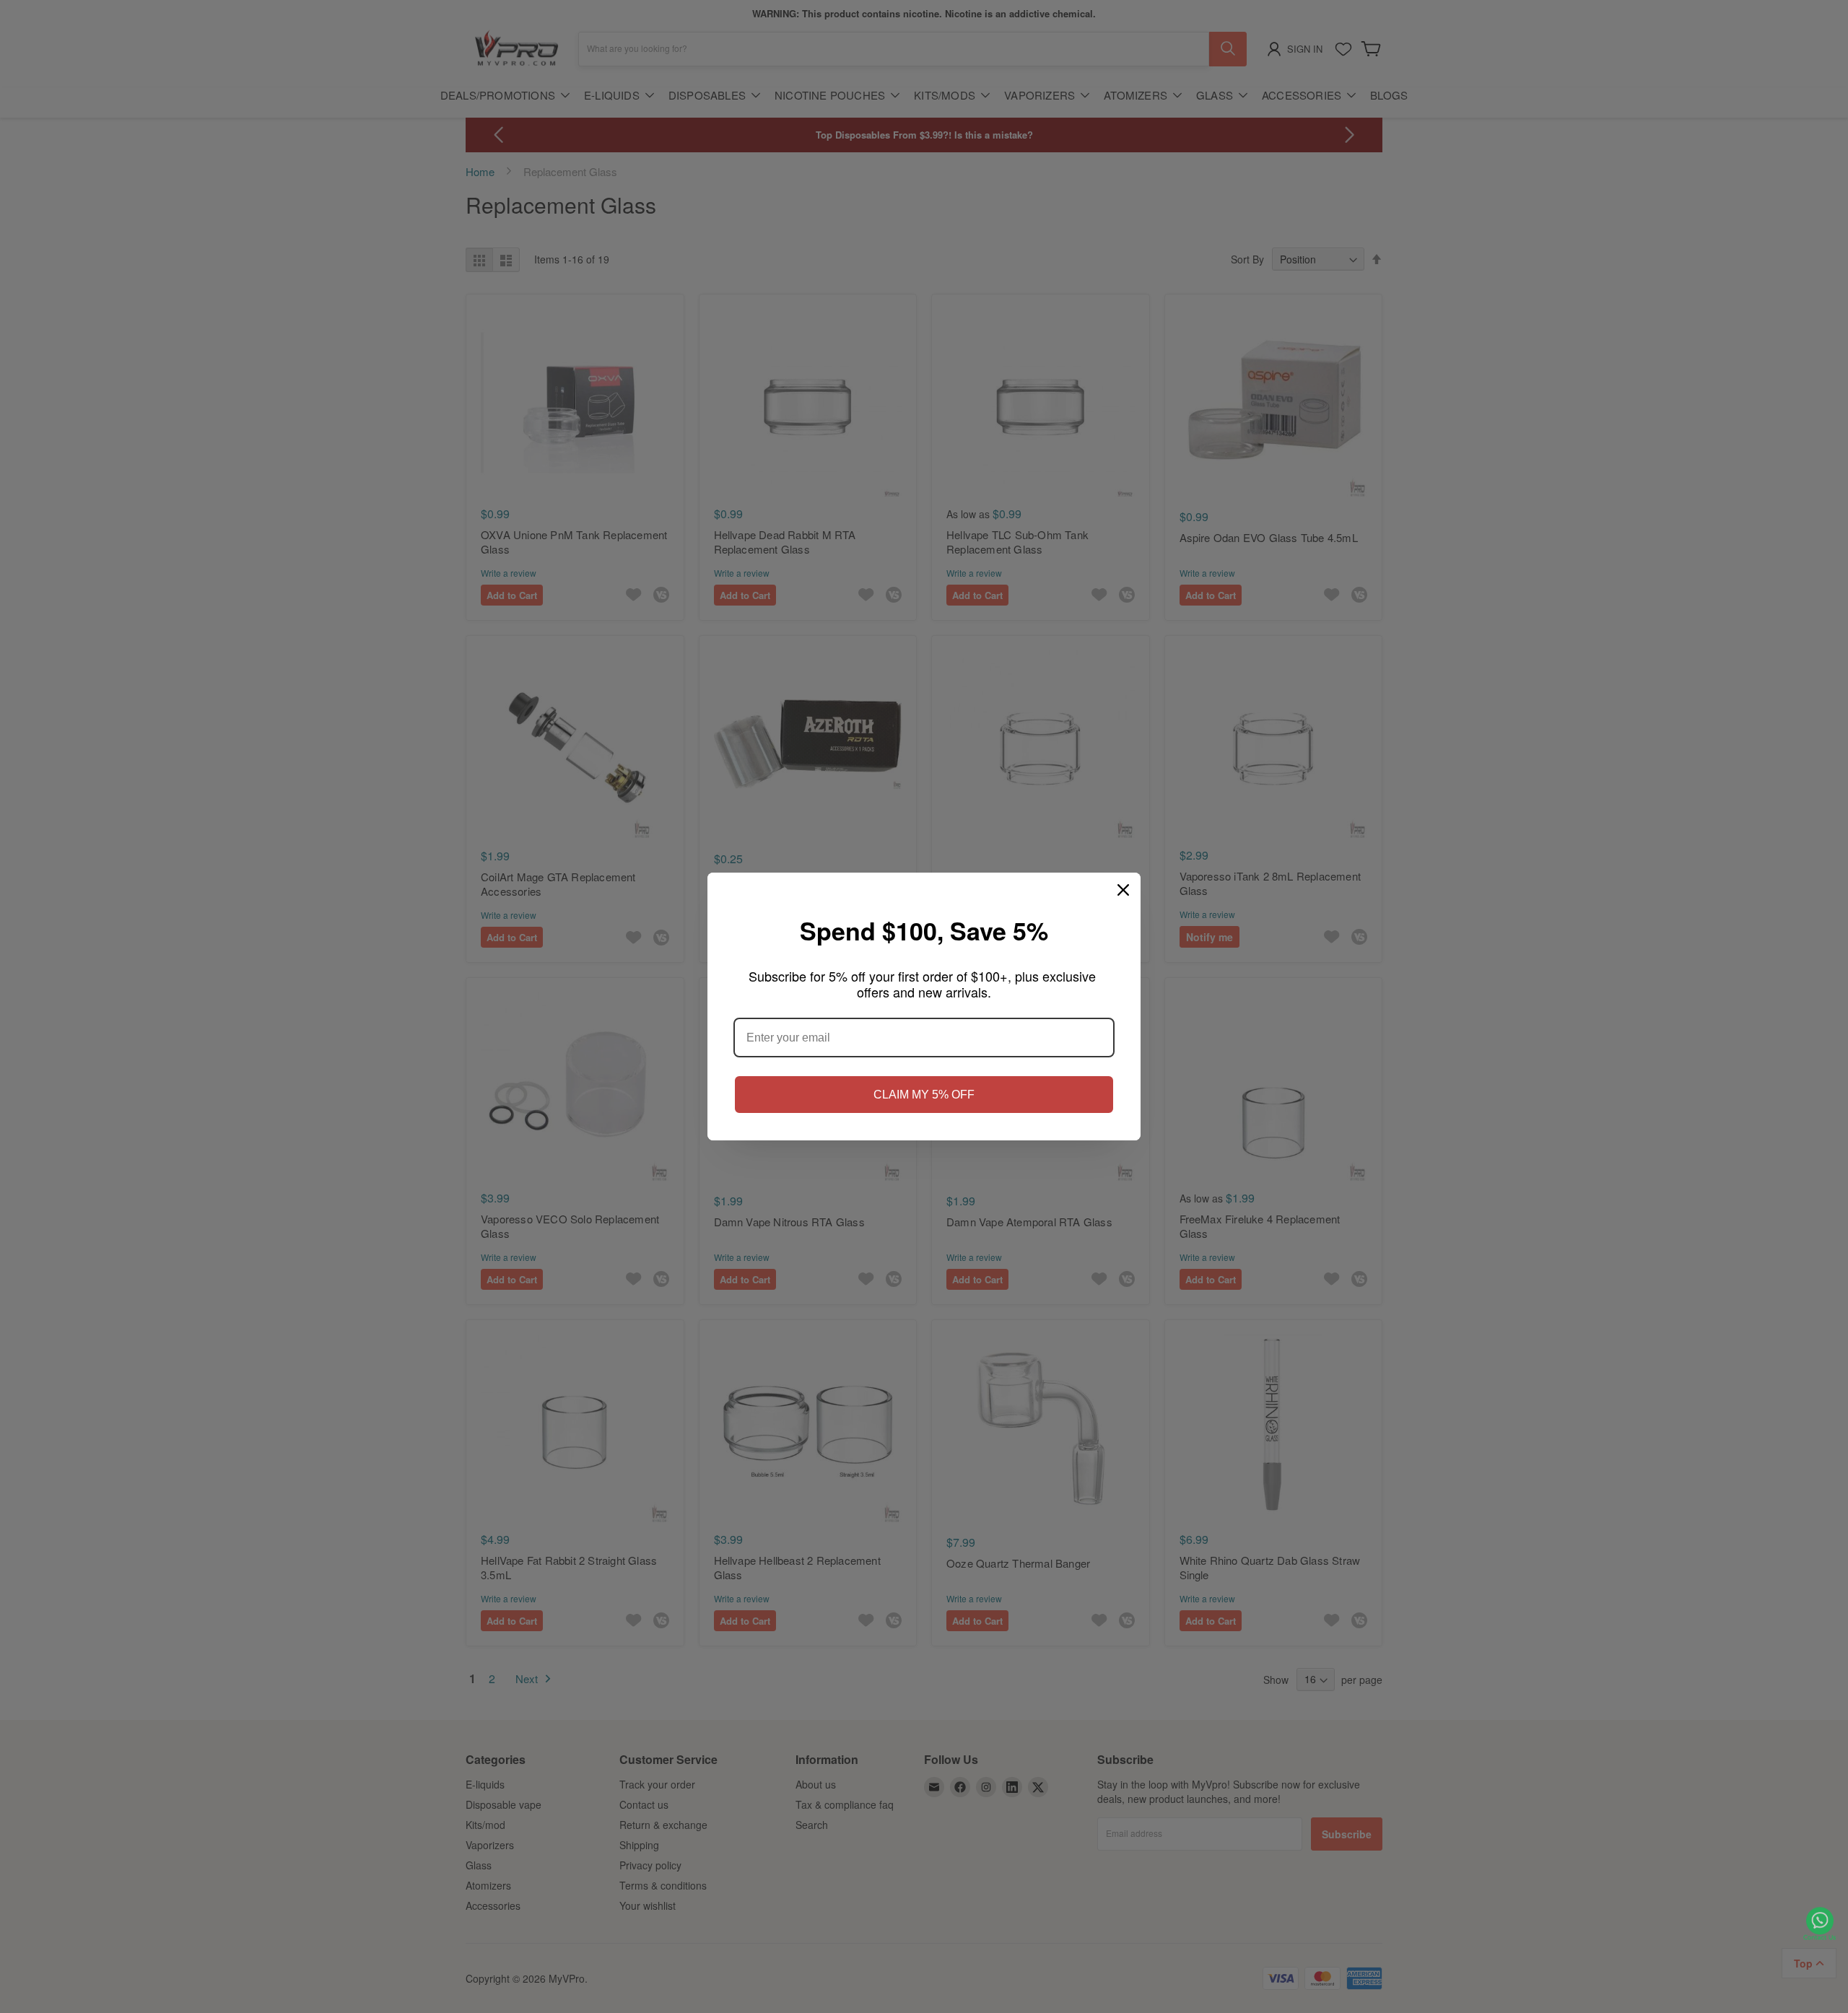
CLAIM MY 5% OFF (924, 1095)
